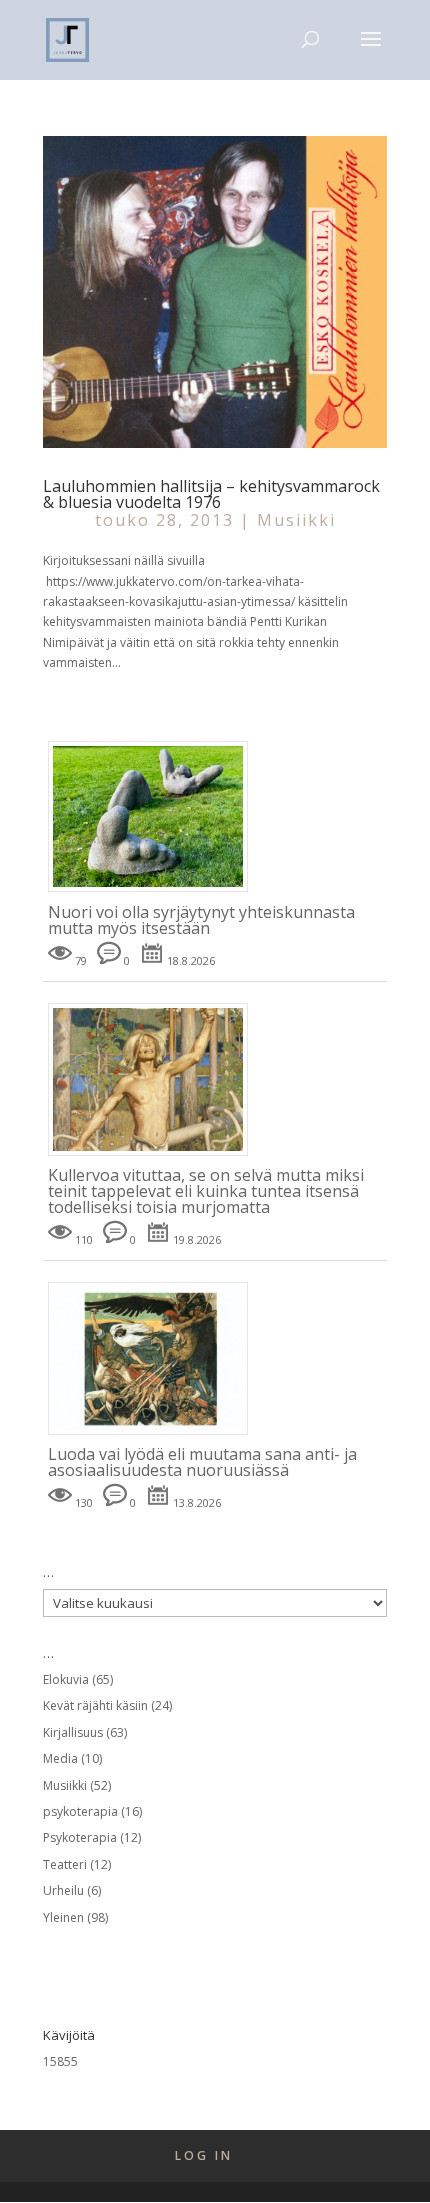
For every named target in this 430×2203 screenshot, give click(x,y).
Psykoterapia (80, 1837)
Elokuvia (66, 1679)
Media (60, 1758)
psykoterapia (80, 1811)
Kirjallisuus (73, 1732)
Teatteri (65, 1864)
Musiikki (296, 520)
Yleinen (63, 1917)
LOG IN (204, 2155)
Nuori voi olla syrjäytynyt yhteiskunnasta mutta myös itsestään (201, 920)
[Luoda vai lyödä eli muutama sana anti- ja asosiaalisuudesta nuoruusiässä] (155, 1435)
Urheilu (63, 1890)
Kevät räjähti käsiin (95, 1705)
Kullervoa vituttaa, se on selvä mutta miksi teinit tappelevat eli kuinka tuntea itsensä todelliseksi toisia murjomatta (206, 1191)
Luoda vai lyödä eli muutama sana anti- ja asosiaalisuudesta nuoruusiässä (202, 1462)
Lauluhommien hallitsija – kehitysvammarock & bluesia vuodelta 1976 (211, 494)
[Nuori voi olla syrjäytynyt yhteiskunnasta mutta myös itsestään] (155, 892)
